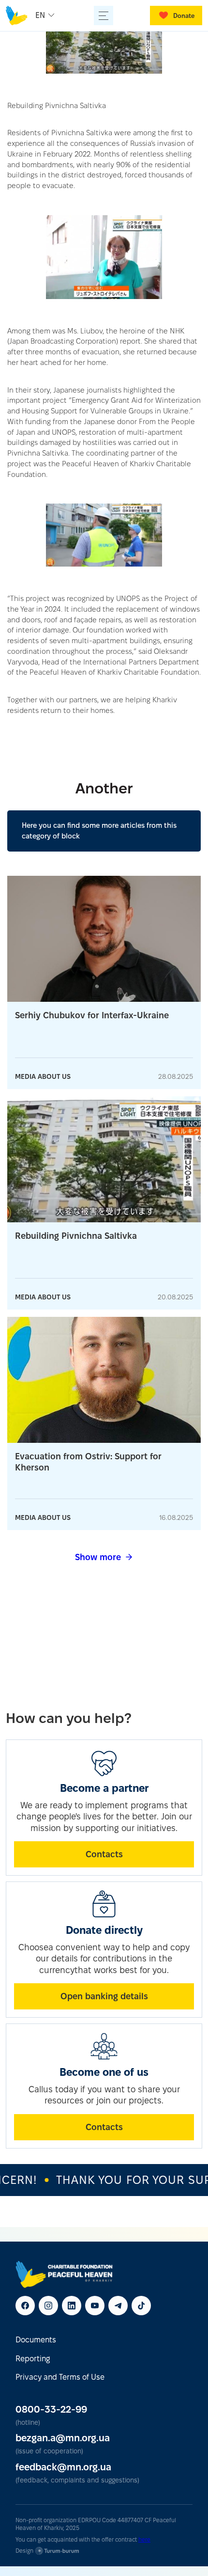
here (144, 2539)
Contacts (104, 1854)
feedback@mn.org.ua (63, 2467)
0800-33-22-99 (51, 2409)
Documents (36, 2340)
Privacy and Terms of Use (60, 2377)
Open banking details (104, 1996)
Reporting (33, 2359)
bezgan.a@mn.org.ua (63, 2438)
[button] (46, 16)
